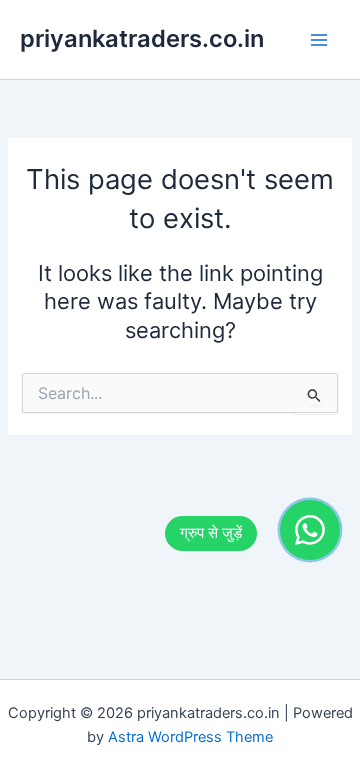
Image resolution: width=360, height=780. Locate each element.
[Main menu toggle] (319, 40)
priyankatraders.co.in (142, 38)
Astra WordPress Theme (190, 737)
